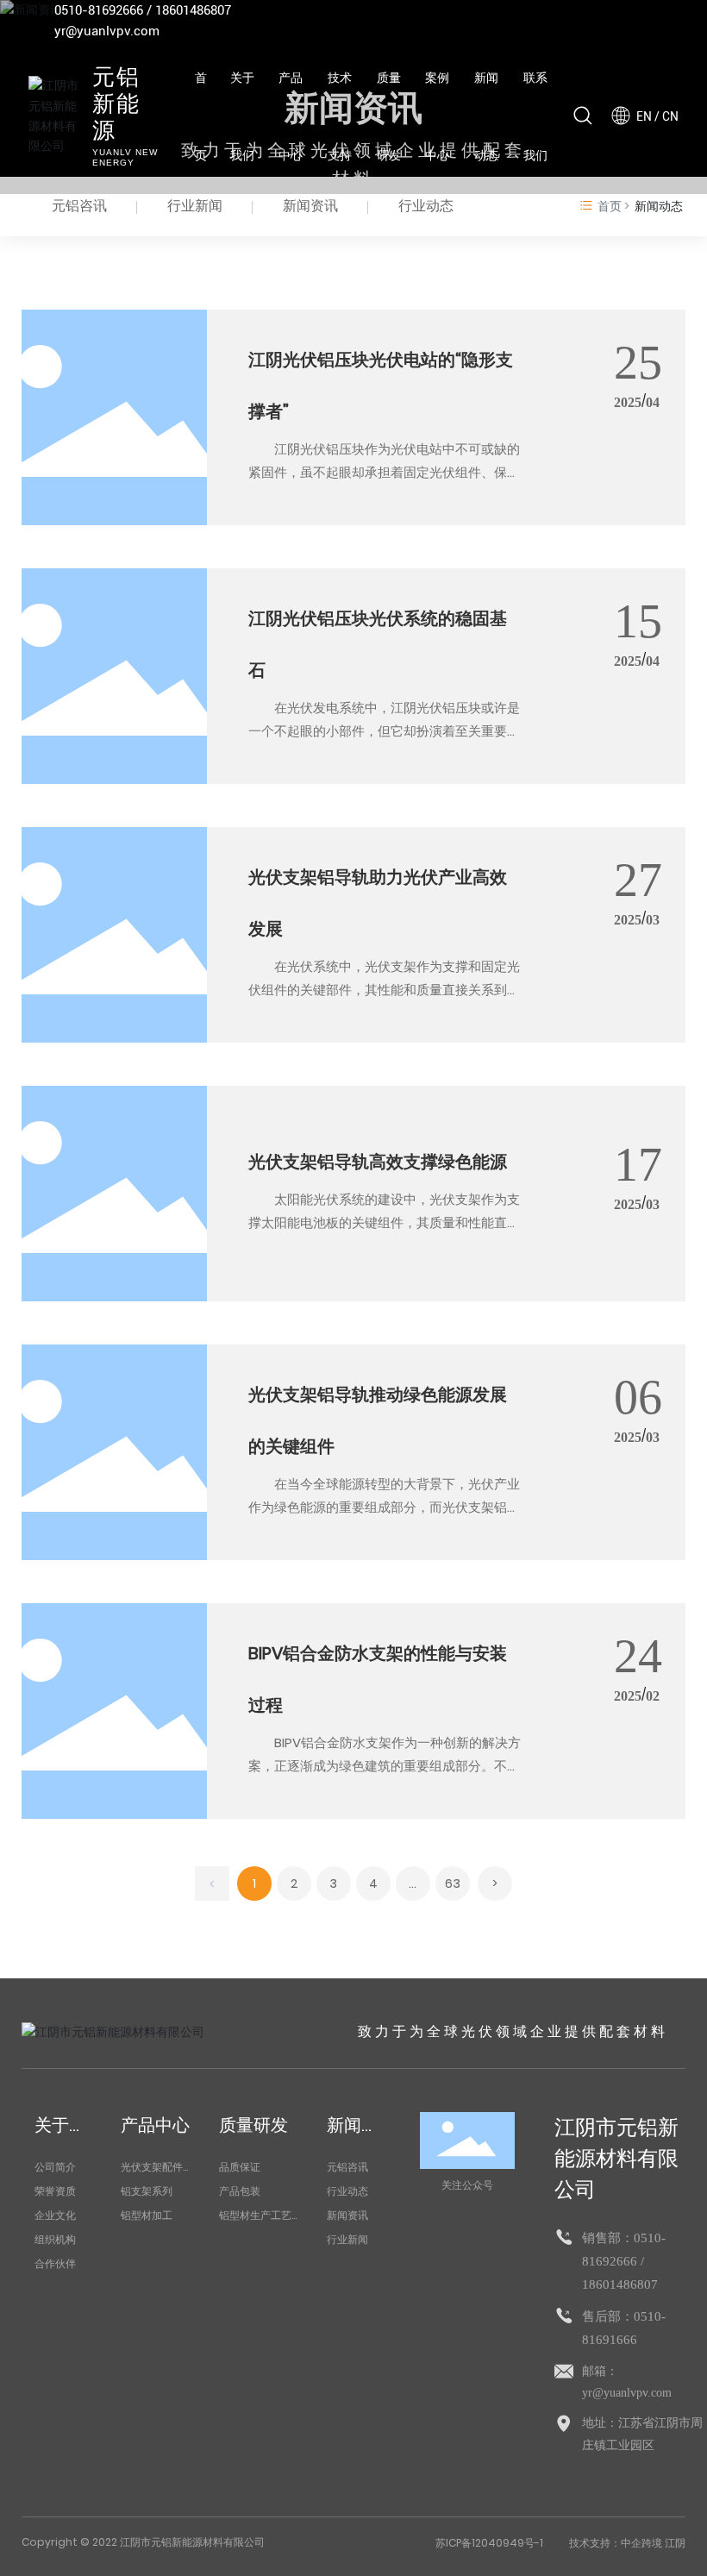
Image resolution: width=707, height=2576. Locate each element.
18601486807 (193, 10)
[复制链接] (671, 21)
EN (644, 116)
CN (670, 116)
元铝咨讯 (79, 206)
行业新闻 (195, 206)
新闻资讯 (310, 206)
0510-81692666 (99, 10)
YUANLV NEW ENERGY (125, 157)
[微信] (593, 21)
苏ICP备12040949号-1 (489, 2543)
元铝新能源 (116, 105)
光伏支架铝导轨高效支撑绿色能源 (378, 1162)
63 (453, 1883)
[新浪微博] (567, 21)
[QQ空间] (645, 21)
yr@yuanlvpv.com (107, 31)
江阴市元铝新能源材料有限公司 (616, 2158)
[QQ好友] (619, 21)
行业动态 (426, 206)
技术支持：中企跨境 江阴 (627, 2543)
